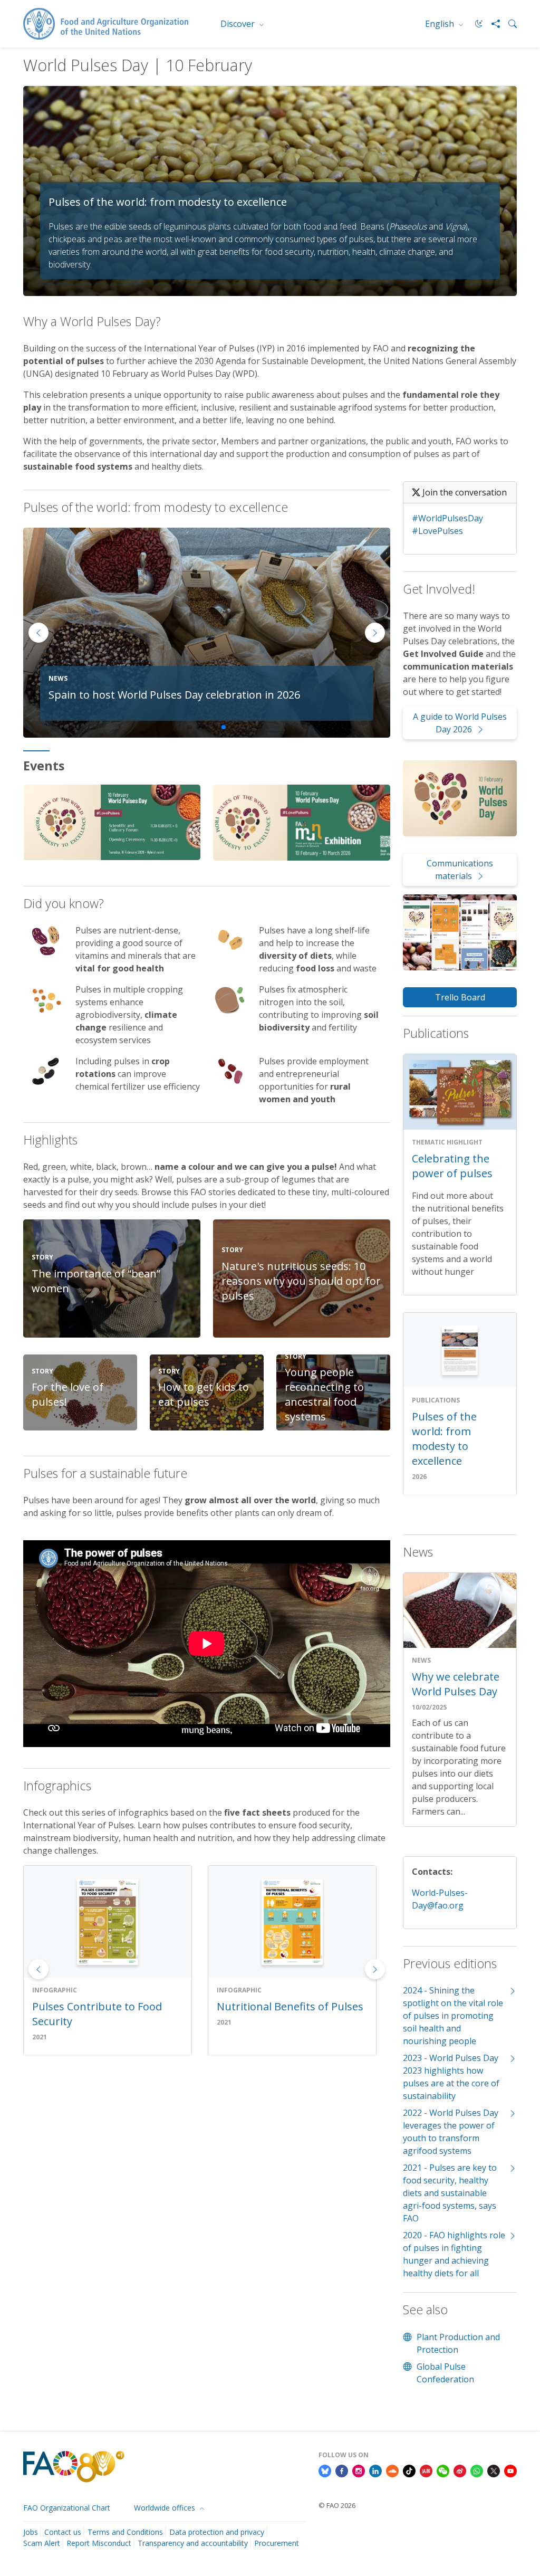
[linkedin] (375, 2470)
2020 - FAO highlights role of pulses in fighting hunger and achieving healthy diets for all (454, 2254)
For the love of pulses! (67, 1394)
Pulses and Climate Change (284, 2006)
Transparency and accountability (193, 2543)
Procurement (277, 2543)
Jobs (31, 2532)
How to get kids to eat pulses (204, 1394)
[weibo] (460, 2470)
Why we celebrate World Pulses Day (456, 1684)
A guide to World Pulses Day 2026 (460, 723)
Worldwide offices (166, 2508)
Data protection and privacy (217, 2532)
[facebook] (342, 2470)
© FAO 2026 (337, 2505)
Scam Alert (42, 2543)
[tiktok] (409, 2470)
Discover (239, 24)
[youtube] (510, 2470)
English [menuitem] (441, 24)
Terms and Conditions (125, 2532)
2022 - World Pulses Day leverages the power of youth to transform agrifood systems (451, 2132)
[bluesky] (325, 2470)
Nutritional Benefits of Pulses (105, 2006)
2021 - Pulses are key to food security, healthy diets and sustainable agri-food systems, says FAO (450, 2193)
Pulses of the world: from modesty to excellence (444, 1439)
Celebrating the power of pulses (452, 1166)
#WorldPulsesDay (447, 518)
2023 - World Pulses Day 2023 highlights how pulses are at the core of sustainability (451, 2077)
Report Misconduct (99, 2543)
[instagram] (359, 2470)
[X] (494, 2470)
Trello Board (460, 997)
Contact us (63, 2532)
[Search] (508, 24)
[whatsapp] (477, 2470)
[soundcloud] (392, 2470)
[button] (375, 633)
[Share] (491, 24)
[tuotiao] (426, 2470)
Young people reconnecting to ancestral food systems (324, 1394)
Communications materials (460, 870)
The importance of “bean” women (96, 1281)
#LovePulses (437, 531)
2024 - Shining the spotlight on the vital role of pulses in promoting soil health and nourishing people (453, 2016)
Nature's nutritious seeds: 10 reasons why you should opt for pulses (301, 1281)
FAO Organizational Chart (67, 2508)
